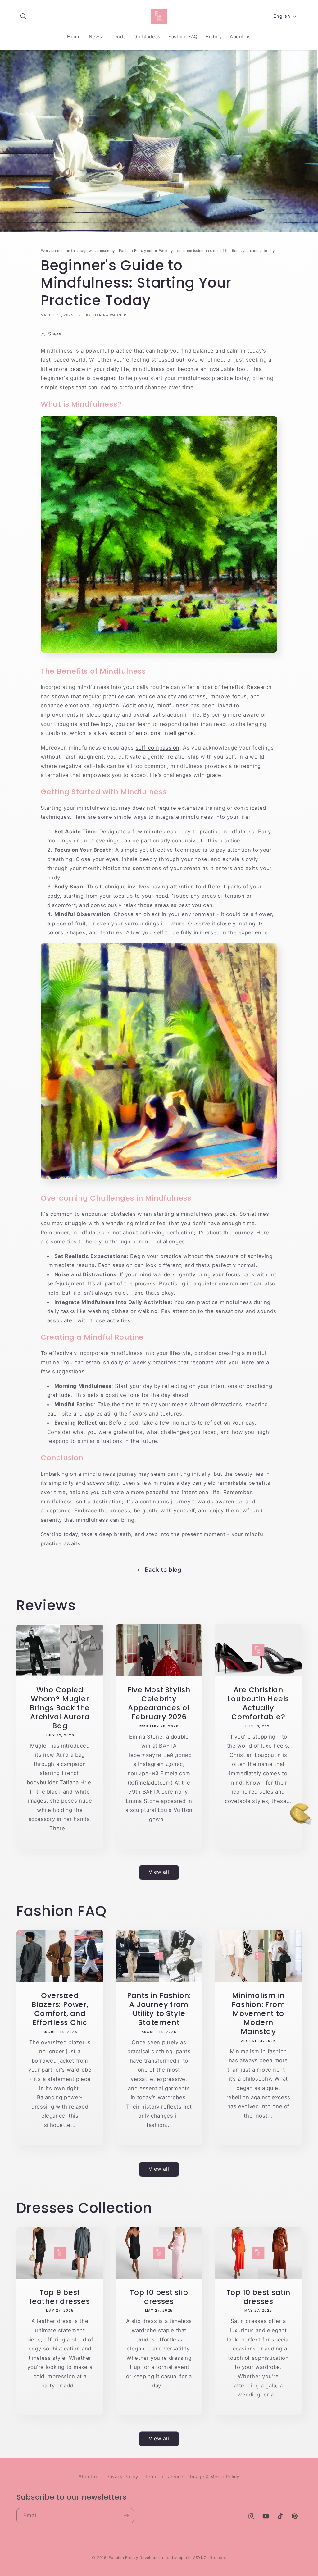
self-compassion (158, 748)
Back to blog (163, 1570)
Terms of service (164, 2477)
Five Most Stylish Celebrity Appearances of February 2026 (159, 1703)
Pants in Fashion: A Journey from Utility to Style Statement (159, 2009)
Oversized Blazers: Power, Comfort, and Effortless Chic (60, 2009)
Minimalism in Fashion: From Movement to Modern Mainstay (258, 2013)
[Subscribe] (126, 2516)
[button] (24, 16)
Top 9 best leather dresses (60, 2297)
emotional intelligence (165, 733)
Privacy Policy (122, 2477)
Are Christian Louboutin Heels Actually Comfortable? (258, 1703)
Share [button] (55, 334)
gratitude (59, 1395)
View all (159, 1872)
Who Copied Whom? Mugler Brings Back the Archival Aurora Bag (60, 1708)
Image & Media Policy (215, 2477)
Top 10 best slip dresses (159, 2297)
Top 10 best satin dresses (258, 2297)
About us (89, 2477)
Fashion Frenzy (123, 2558)
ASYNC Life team (210, 2558)
